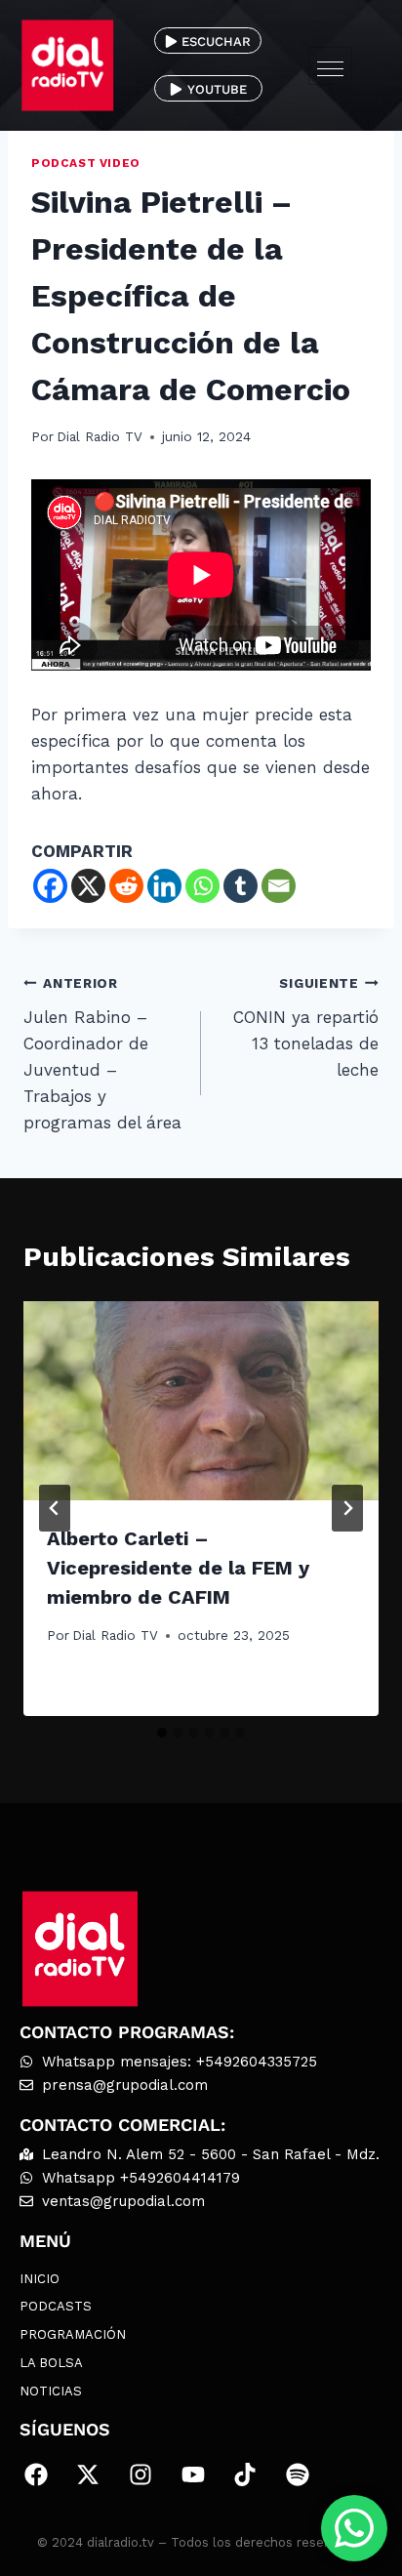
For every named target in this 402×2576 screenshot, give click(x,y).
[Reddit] (126, 886)
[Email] (279, 886)
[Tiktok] (245, 2474)
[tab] (162, 1733)
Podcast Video (86, 163)
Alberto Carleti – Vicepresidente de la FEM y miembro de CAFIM (178, 1568)
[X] (88, 886)
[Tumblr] (241, 886)
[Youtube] (193, 2474)
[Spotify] (298, 2474)
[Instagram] (141, 2474)
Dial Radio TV (100, 436)
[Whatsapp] (202, 886)
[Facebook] (50, 886)
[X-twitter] (89, 2474)
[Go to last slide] (55, 1508)
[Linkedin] (164, 886)
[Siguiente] (347, 1508)
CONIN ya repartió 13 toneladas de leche (306, 1027)
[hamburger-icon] (330, 66)
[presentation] (201, 1401)
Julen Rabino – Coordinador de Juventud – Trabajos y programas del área (102, 1054)
